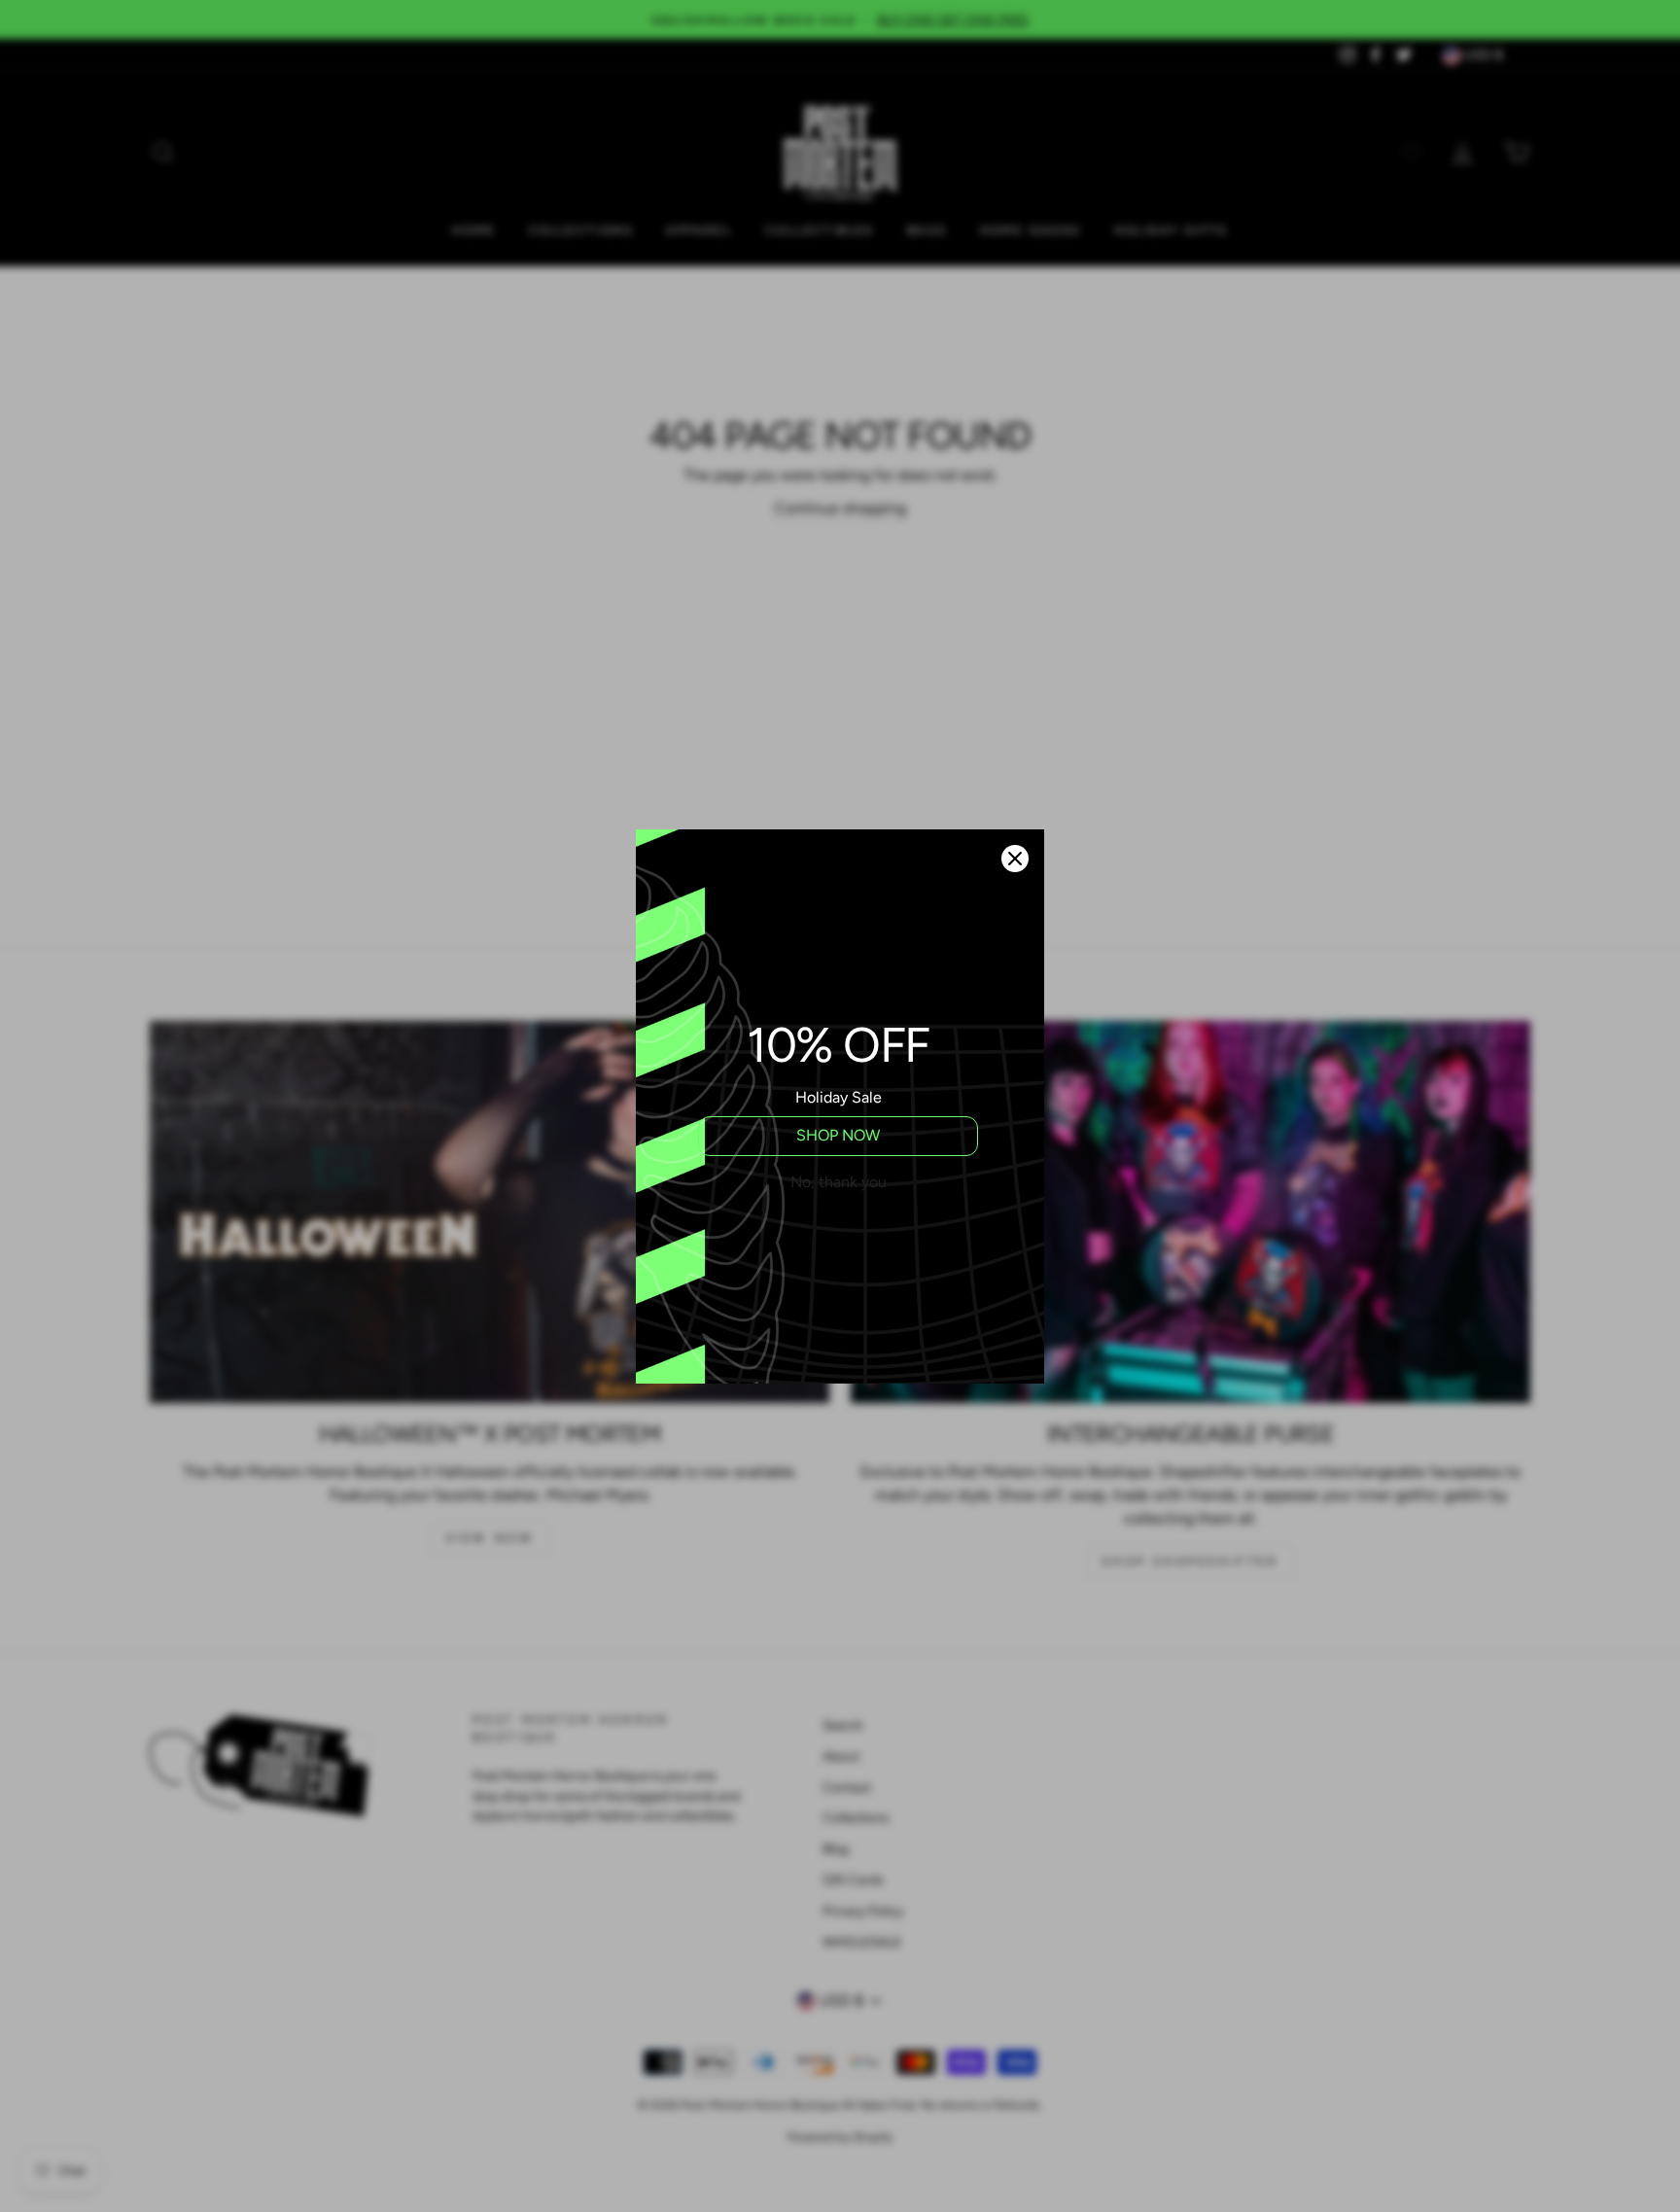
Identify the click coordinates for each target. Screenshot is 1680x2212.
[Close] (1015, 859)
